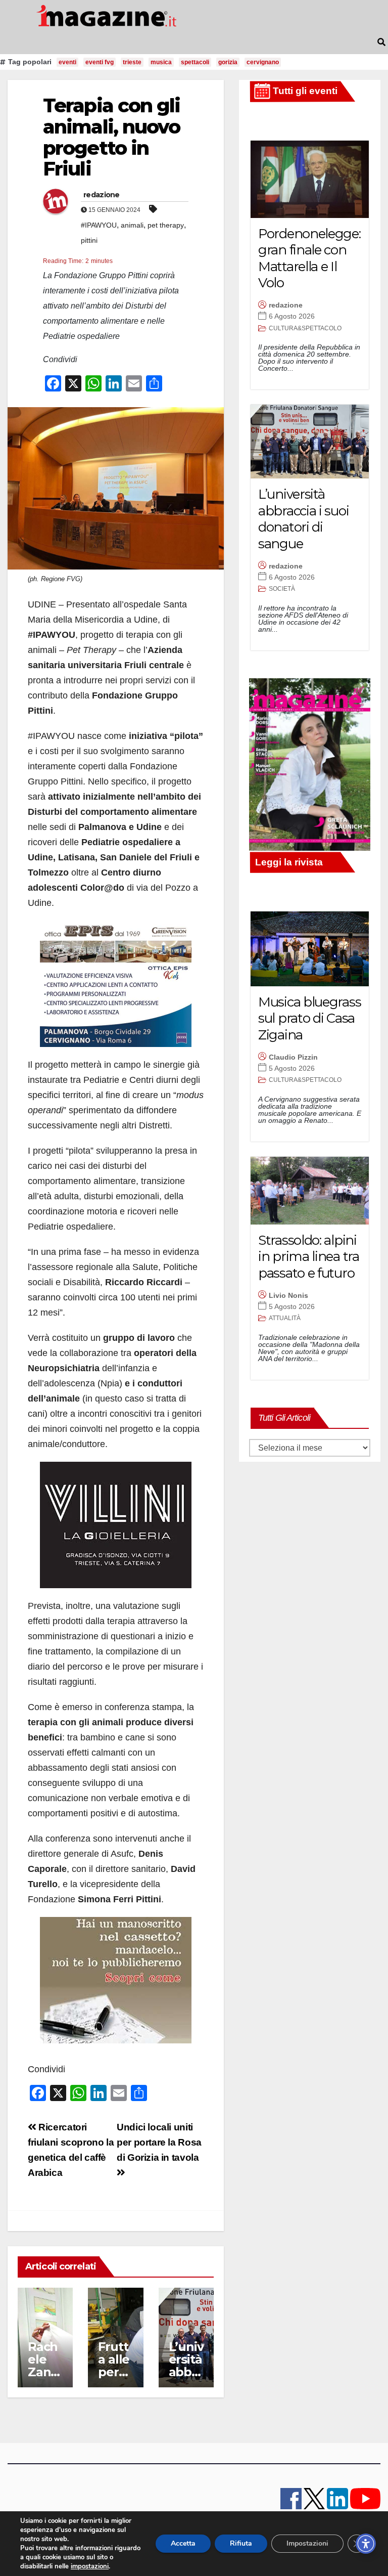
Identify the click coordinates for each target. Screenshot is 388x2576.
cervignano (263, 62)
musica (161, 62)
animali (132, 225)
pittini (89, 240)
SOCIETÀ (282, 589)
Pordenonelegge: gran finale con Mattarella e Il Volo (309, 258)
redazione (102, 195)
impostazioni (90, 2566)
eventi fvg (100, 62)
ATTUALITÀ (285, 1318)
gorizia (228, 62)
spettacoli (195, 62)
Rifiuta (241, 2543)
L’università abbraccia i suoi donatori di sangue (303, 519)
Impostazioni (307, 2543)
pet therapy (166, 225)
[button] (381, 42)
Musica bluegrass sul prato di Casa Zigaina (309, 1018)
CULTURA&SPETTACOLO (305, 328)
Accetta (183, 2543)
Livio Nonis (288, 1295)
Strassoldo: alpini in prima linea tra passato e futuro (309, 1257)
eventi (67, 62)
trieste (132, 62)
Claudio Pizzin (293, 1057)
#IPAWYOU (99, 225)
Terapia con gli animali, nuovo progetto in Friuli (112, 137)
